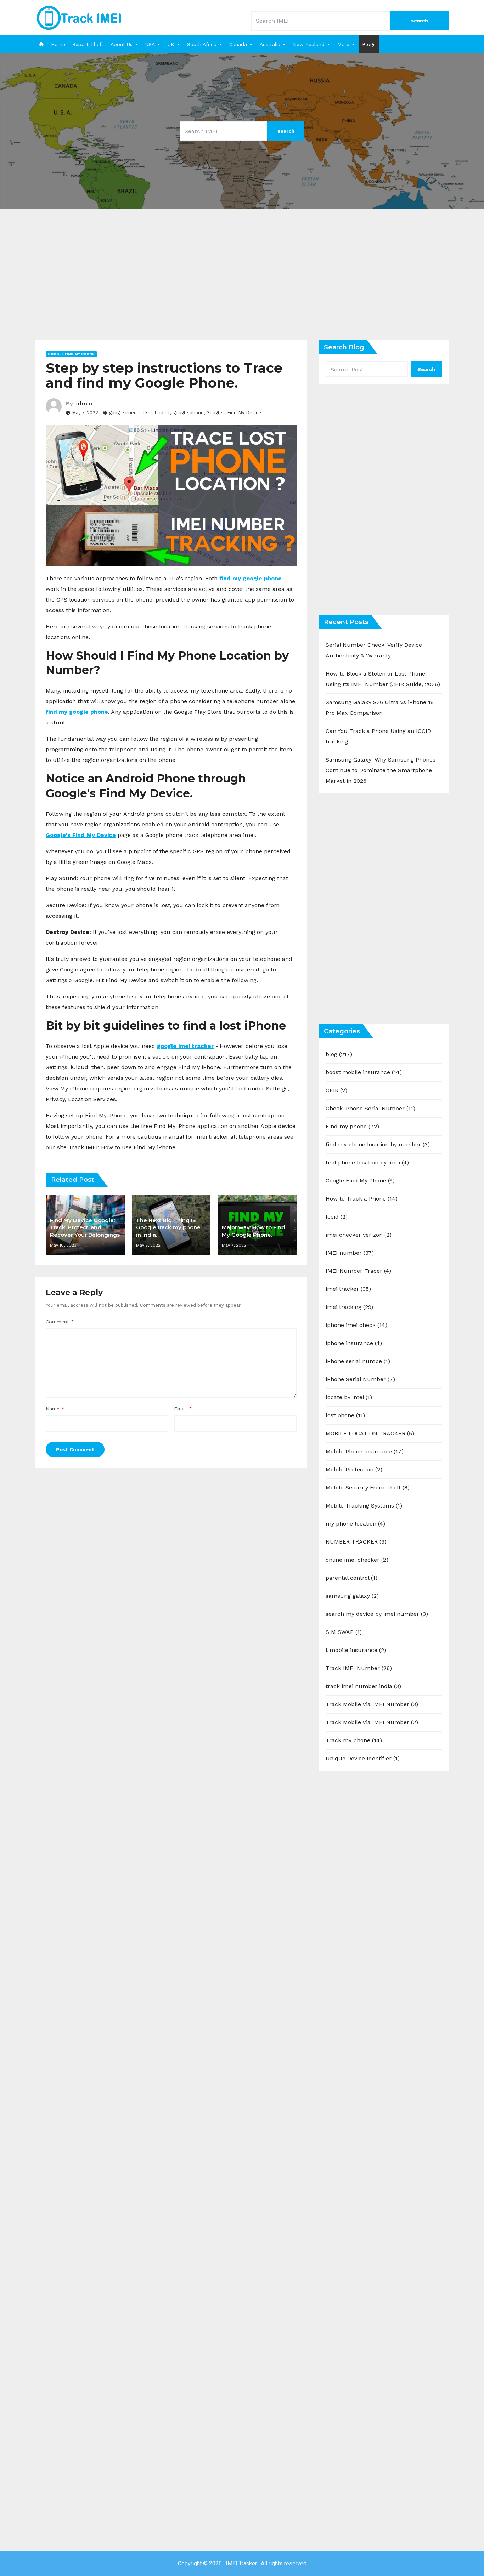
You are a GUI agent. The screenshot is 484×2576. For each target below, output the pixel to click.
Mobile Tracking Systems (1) (364, 1506)
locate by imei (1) (349, 1397)
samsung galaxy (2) (352, 1596)
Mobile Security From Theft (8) (368, 1488)
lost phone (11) (345, 1415)
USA (150, 44)
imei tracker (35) (348, 1289)
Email (183, 1409)
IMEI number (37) (350, 1253)
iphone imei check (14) (356, 1325)
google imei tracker (131, 413)
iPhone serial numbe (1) (358, 1361)
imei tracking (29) (349, 1307)
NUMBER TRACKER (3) (356, 1542)
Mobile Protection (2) (354, 1469)
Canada (238, 44)
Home (58, 44)
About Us (122, 44)
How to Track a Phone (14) (362, 1199)
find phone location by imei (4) (367, 1162)
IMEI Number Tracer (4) (358, 1271)
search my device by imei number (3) (377, 1614)
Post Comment (75, 1449)
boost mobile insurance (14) (364, 1072)
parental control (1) (351, 1578)
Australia (270, 44)
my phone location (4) (355, 1524)
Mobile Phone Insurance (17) (365, 1451)
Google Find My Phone (71, 354)
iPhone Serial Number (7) (360, 1379)
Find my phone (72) (352, 1126)
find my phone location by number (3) (378, 1144)
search (420, 21)
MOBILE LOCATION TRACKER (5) (370, 1433)
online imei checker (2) (357, 1560)
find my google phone (179, 413)
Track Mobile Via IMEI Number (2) (372, 1722)
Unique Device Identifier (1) (363, 1758)
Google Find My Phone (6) (360, 1181)
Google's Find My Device (234, 413)
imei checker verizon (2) (359, 1235)
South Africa (202, 44)
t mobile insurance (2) (356, 1650)
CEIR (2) (336, 1090)
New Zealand (309, 44)
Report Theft (88, 44)
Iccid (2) (337, 1217)
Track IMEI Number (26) (359, 1668)
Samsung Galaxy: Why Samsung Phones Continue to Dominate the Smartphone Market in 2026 (381, 770)
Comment (60, 1322)
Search (426, 369)
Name (55, 1409)
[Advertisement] (242, 280)
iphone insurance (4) (354, 1343)
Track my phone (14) (354, 1740)
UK (171, 44)
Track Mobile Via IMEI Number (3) (372, 1704)
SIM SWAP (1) (344, 1632)
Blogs (369, 44)
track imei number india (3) (363, 1686)
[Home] (41, 44)
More (343, 44)
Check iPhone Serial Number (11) (370, 1108)
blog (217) (339, 1054)
